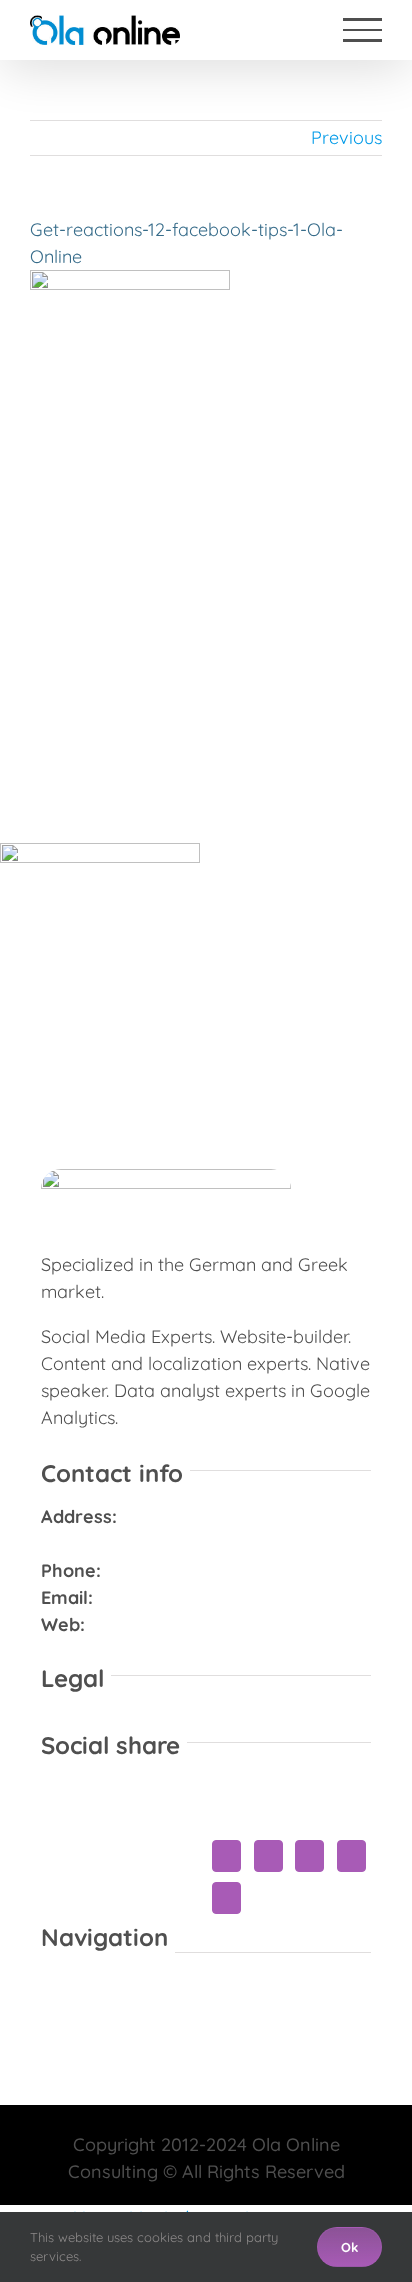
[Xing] (351, 1856)
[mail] (221, 2120)
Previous (346, 137)
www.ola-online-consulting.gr (216, 1624)
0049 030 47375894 (189, 1570)
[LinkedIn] (268, 1856)
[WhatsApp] (309, 1856)
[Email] (226, 1898)
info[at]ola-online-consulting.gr (233, 1597)
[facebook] (190, 2120)
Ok (349, 2247)
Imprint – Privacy (298, 1721)
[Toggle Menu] (362, 29)
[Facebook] (226, 1856)
